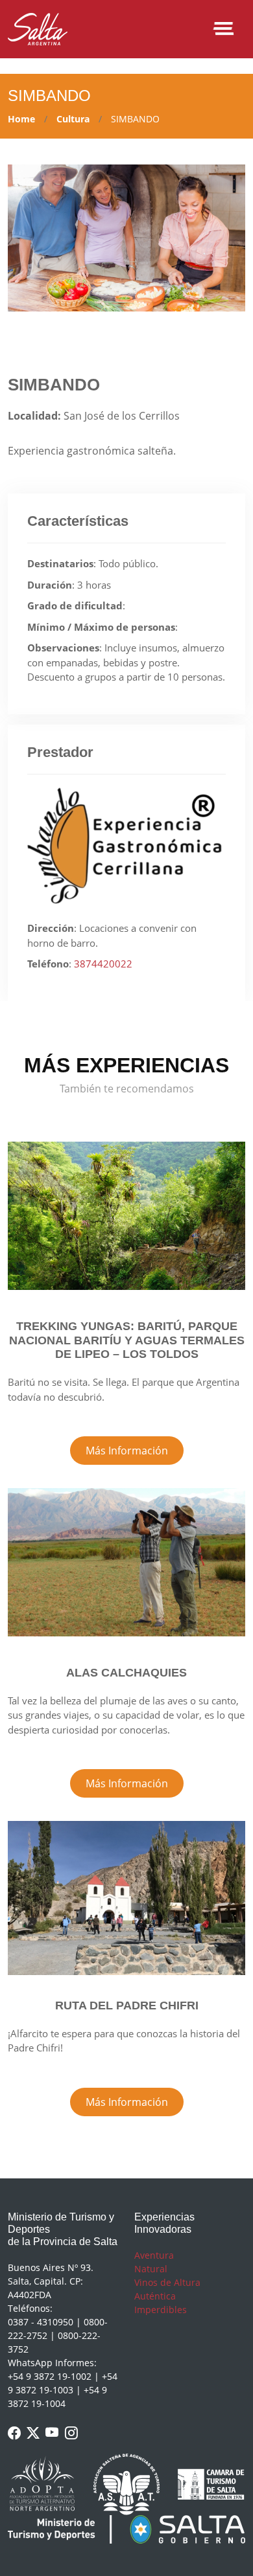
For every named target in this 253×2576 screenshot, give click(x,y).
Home (21, 119)
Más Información (127, 1451)
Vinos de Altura (167, 2282)
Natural (151, 2269)
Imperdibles (161, 2310)
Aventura (154, 2255)
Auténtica (155, 2296)
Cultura (73, 119)
